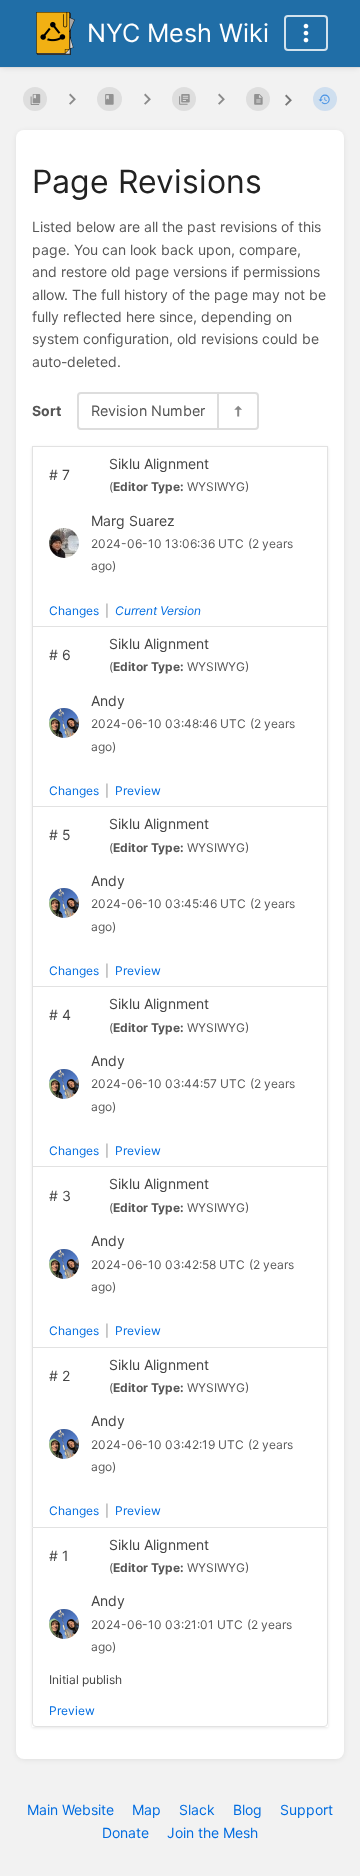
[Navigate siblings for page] (221, 98)
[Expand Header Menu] (306, 33)
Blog (247, 1809)
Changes (74, 610)
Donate (125, 1832)
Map (146, 1809)
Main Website (70, 1809)
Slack (197, 1809)
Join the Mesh (212, 1832)
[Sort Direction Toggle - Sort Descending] (237, 410)
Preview (138, 790)
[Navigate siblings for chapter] (147, 98)
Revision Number (148, 410)
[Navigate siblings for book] (72, 98)
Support (306, 1809)
